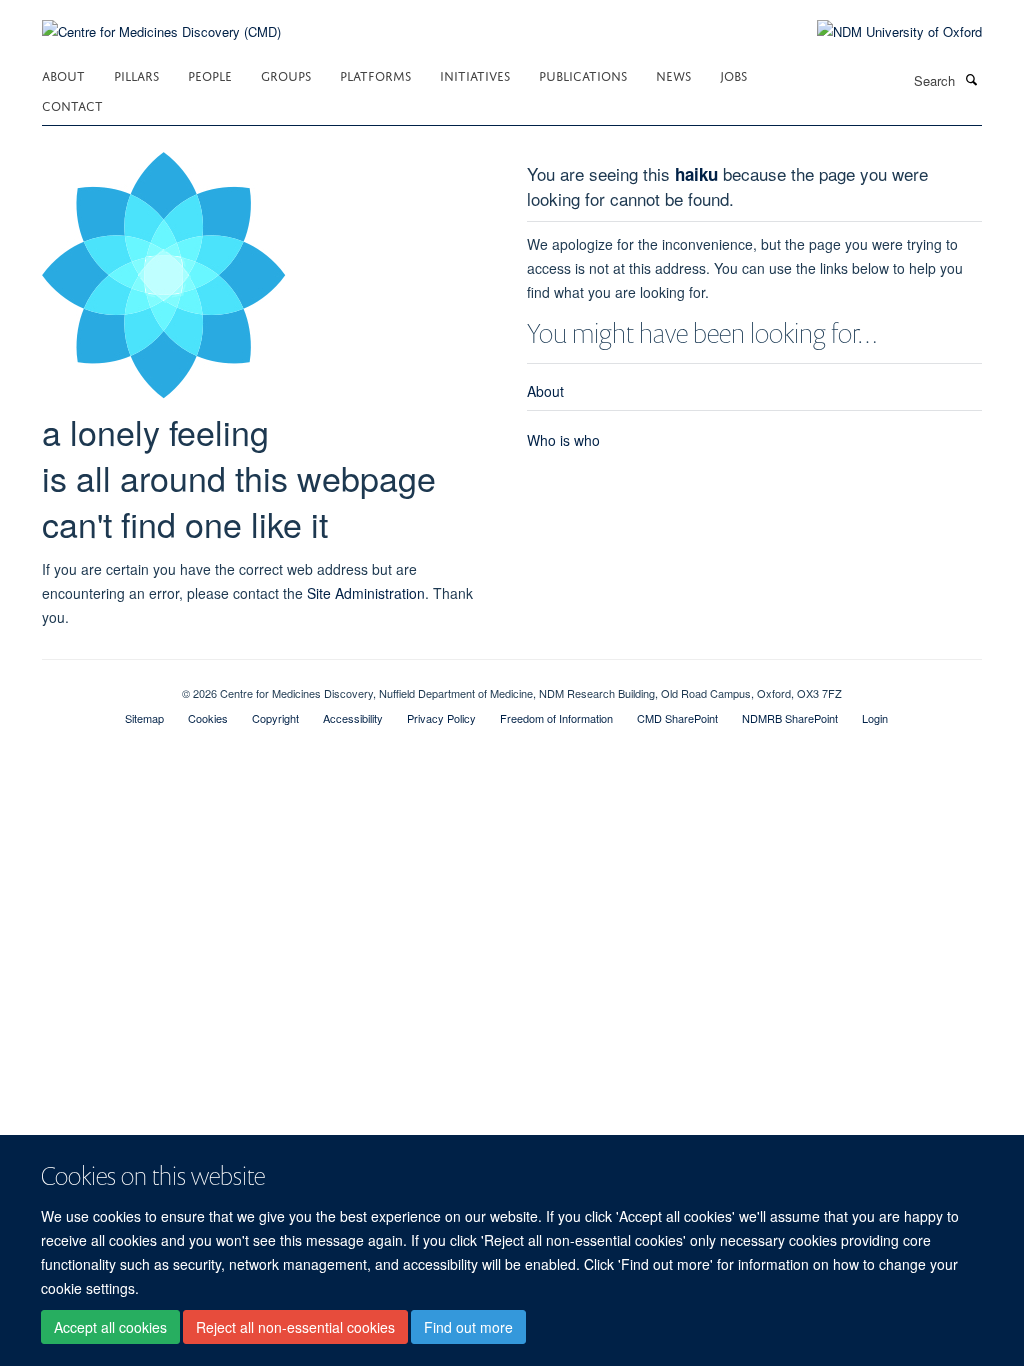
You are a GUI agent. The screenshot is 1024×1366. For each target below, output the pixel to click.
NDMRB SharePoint (790, 718)
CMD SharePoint (677, 718)
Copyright (275, 718)
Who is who (563, 440)
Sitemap (144, 718)
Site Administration (366, 593)
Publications (583, 74)
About (63, 74)
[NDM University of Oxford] (884, 32)
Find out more (468, 1327)
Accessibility (353, 718)
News (673, 74)
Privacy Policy (441, 718)
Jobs (733, 74)
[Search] (971, 79)
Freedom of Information (556, 718)
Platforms (375, 74)
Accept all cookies (110, 1327)
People (210, 74)
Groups (286, 74)
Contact (72, 104)
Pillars (136, 74)
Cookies (208, 718)
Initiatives (475, 74)
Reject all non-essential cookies (295, 1327)
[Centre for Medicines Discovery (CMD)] (161, 19)
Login (875, 718)
